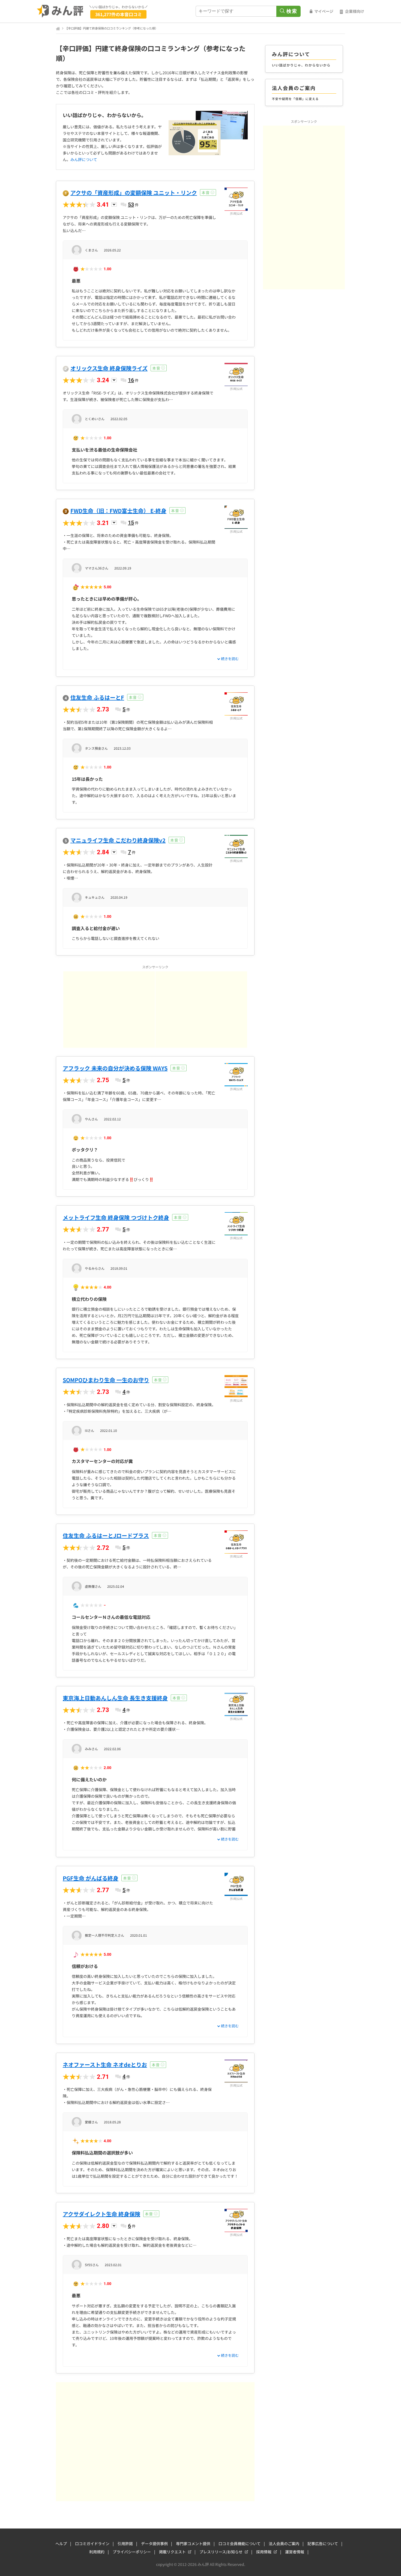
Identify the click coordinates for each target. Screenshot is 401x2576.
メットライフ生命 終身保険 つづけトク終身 (116, 1217)
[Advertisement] (109, 1010)
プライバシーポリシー (132, 2552)
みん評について (84, 159)
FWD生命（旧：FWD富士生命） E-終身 (118, 511)
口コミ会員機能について (240, 2544)
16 (131, 380)
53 (131, 204)
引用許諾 (125, 2544)
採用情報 (264, 2552)
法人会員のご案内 (284, 2544)
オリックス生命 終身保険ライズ (109, 368)
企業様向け (355, 11)
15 (131, 523)
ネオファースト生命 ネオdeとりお (105, 2065)
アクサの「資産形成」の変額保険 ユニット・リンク (134, 193)
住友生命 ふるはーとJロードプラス (106, 1535)
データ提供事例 (154, 2544)
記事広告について (323, 2544)
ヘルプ (61, 2544)
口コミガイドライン (92, 2544)
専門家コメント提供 (193, 2544)
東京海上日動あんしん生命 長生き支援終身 (115, 1698)
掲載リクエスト (172, 2552)
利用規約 (97, 2552)
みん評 (60, 11)
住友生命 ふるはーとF (97, 697)
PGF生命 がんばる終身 (91, 1878)
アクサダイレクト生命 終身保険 (101, 2214)
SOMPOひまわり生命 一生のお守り (106, 1380)
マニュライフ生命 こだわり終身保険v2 (118, 840)
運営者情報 (295, 2552)
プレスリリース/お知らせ (221, 2552)
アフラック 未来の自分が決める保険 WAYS (115, 1068)
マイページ (324, 11)
